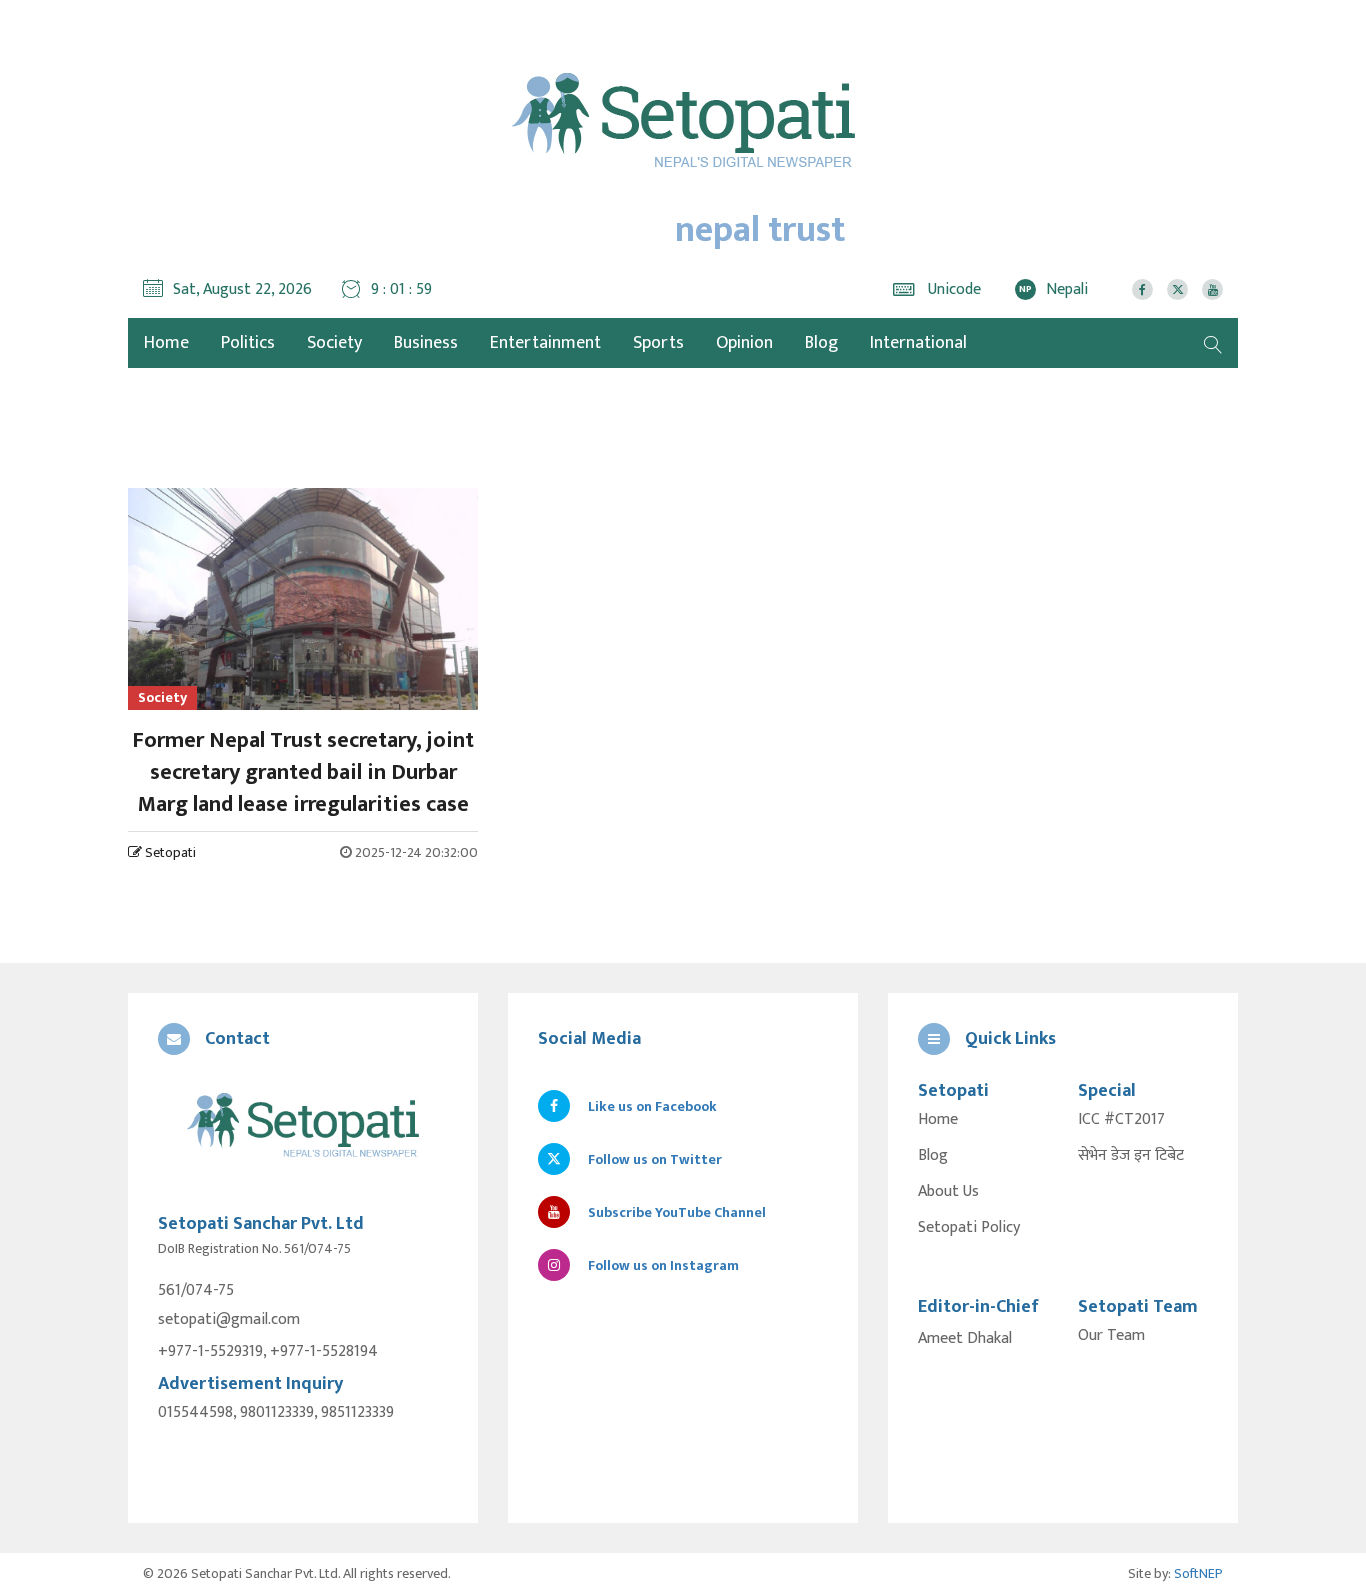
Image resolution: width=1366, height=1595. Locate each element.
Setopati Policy (969, 1228)
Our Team (1111, 1336)
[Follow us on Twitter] (1177, 289)
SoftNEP (1198, 1573)
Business (426, 343)
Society (334, 343)
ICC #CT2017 (1121, 1120)
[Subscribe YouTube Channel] (1212, 289)
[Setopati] (303, 1126)
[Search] (1213, 343)
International (918, 343)
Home (938, 1120)
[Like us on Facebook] (1142, 289)
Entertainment (545, 343)
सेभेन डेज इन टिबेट (1131, 1156)
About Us (948, 1192)
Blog (821, 343)
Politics (248, 343)
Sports (658, 343)
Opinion (744, 343)
